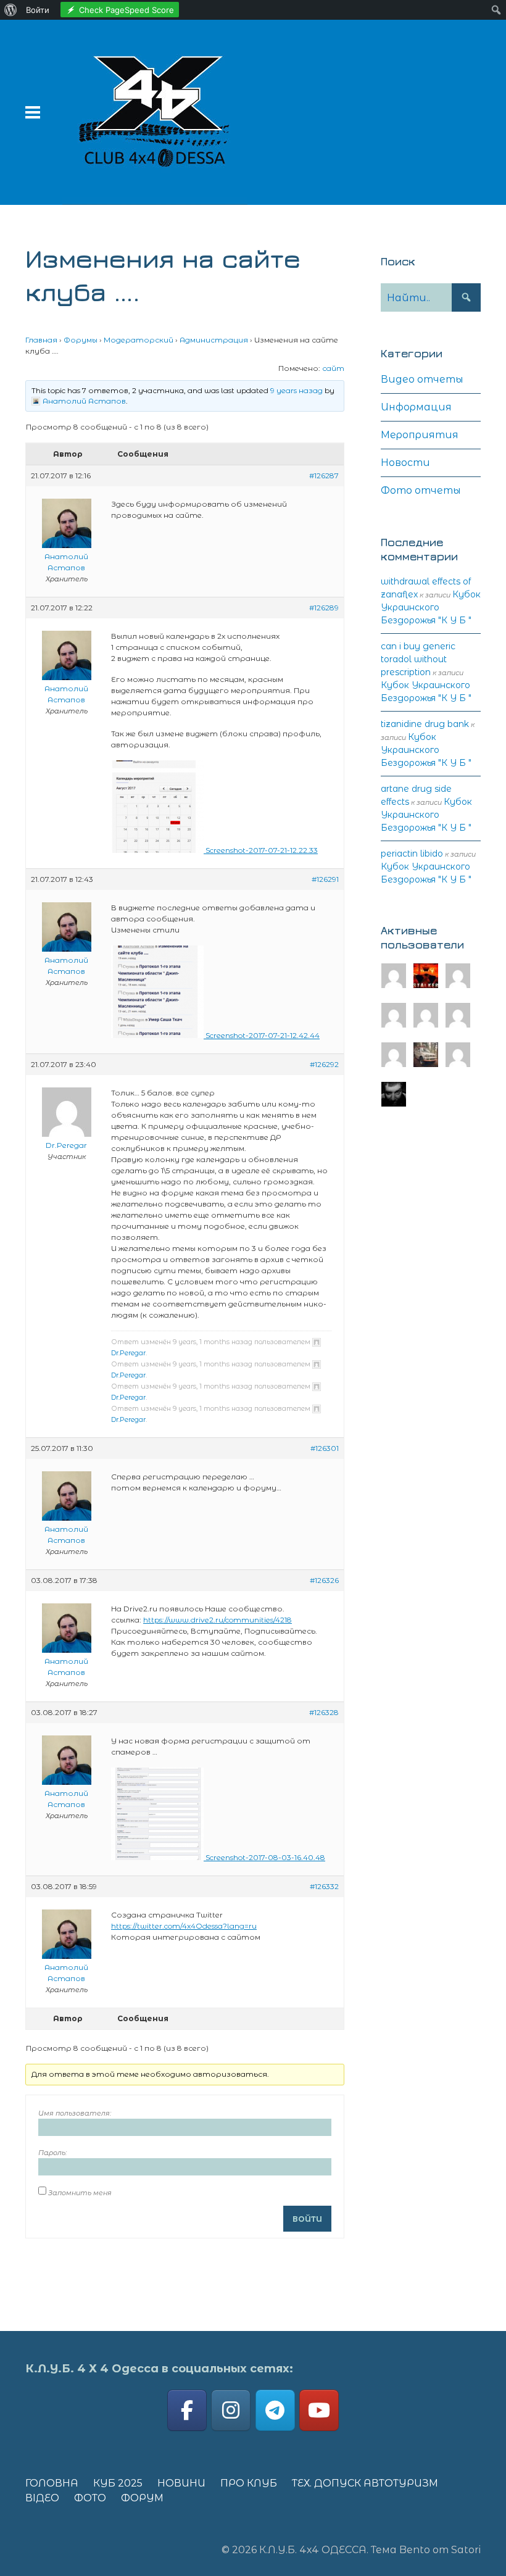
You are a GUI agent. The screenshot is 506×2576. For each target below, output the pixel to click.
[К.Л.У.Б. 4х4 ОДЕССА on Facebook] (187, 2410)
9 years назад (297, 390)
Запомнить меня (80, 2193)
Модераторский (139, 340)
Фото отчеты (421, 490)
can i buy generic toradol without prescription (418, 659)
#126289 (324, 608)
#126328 (324, 1712)
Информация (416, 407)
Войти (307, 2219)
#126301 (325, 1448)
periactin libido (412, 854)
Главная (41, 340)
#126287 (324, 476)
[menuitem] (11, 10)
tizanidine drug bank (425, 724)
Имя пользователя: (75, 2113)
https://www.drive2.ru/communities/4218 (218, 1620)
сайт (333, 368)
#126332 (324, 1886)
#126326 (324, 1580)
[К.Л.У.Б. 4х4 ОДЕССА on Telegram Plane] (275, 2410)
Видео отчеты (422, 379)
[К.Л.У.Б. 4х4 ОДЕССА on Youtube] (319, 2410)
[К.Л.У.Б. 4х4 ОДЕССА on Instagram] (231, 2410)
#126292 (324, 1064)
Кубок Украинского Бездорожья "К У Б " (431, 607)
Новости (405, 463)
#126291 (325, 879)
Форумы (81, 340)
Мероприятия (420, 435)
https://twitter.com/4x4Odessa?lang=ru (184, 1926)
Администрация (214, 340)
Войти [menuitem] (38, 10)
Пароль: (52, 2153)
